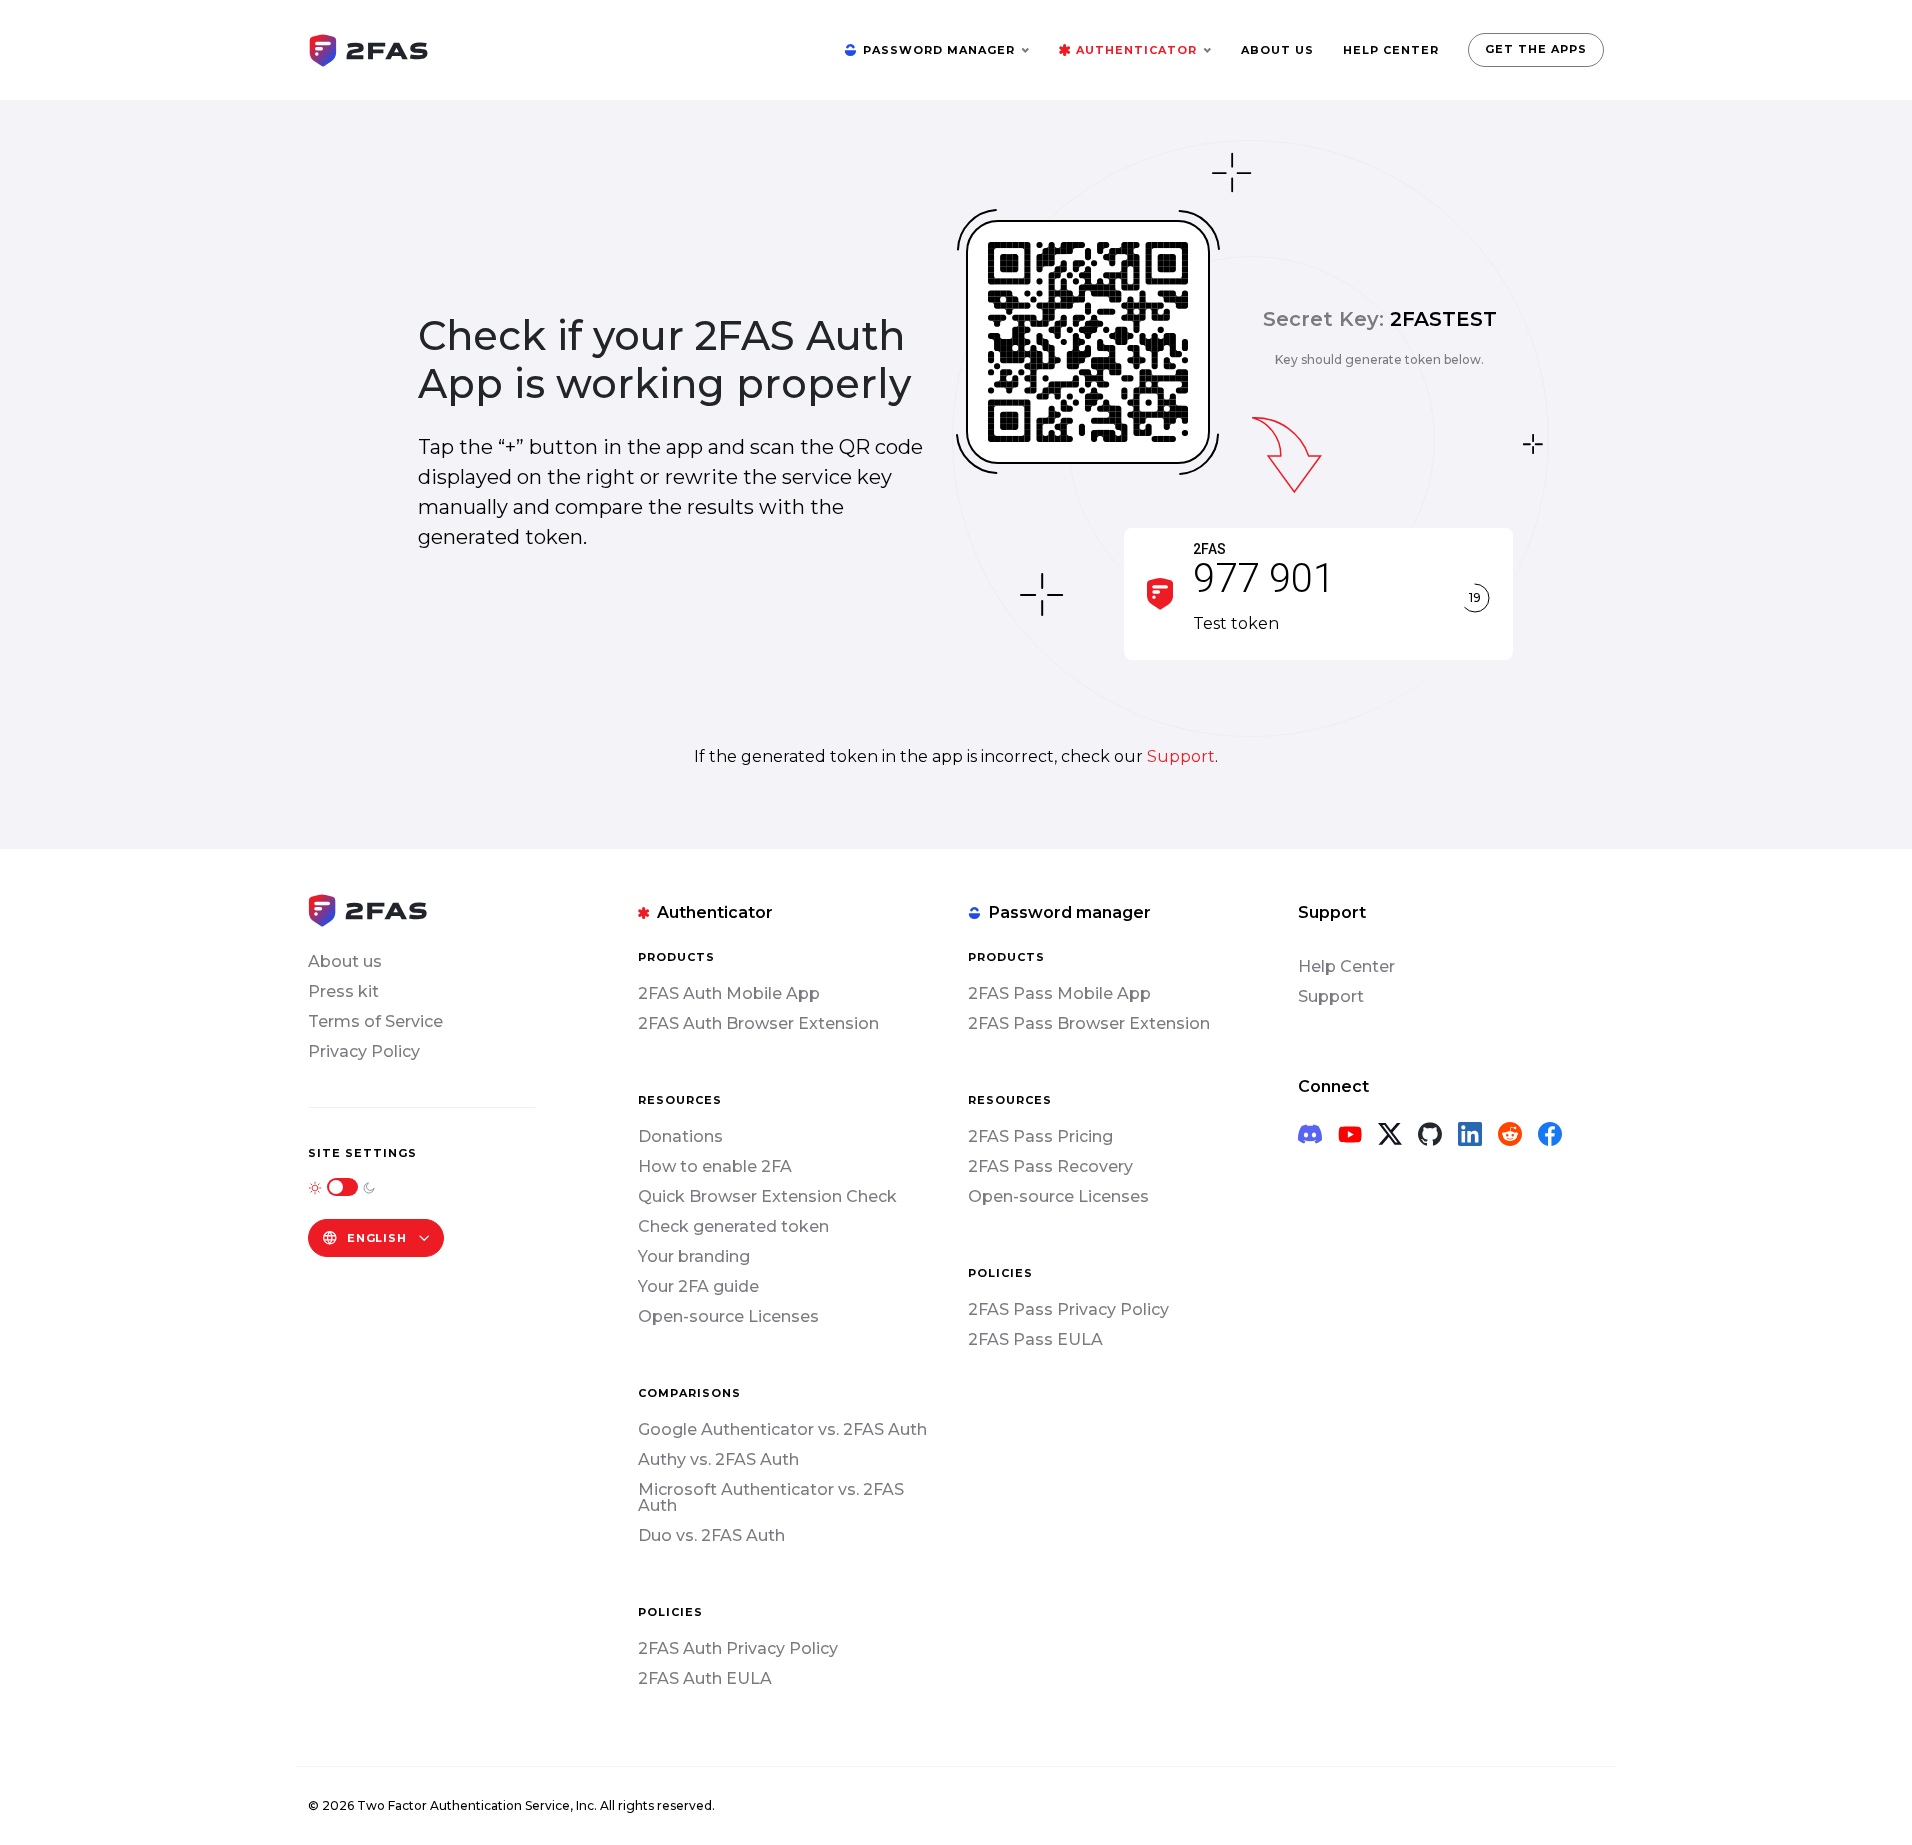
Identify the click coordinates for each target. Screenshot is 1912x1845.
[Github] (1430, 1134)
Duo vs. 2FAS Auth (711, 1535)
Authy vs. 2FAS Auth (718, 1459)
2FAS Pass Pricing (1040, 1136)
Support (1181, 756)
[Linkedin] (1470, 1134)
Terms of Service (375, 1021)
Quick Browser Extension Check (767, 1196)
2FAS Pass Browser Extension (1089, 1023)
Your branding (694, 1256)
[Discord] (1310, 1134)
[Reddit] (1510, 1134)
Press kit (343, 991)
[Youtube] (1350, 1134)
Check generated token (733, 1226)
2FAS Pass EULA (1035, 1339)
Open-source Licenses (728, 1316)
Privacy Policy (364, 1051)
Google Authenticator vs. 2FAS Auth (782, 1429)
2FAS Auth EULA (705, 1678)
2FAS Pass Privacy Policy (1068, 1309)
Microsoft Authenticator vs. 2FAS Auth (771, 1497)
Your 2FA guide (698, 1286)
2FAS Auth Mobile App (729, 993)
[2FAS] (368, 48)
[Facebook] (1550, 1134)
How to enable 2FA (715, 1166)
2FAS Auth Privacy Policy (738, 1648)
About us (345, 961)
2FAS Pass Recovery (1050, 1166)
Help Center (1346, 966)
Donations (680, 1136)
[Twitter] (1390, 1134)
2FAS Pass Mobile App (1059, 993)
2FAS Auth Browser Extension (758, 1023)
